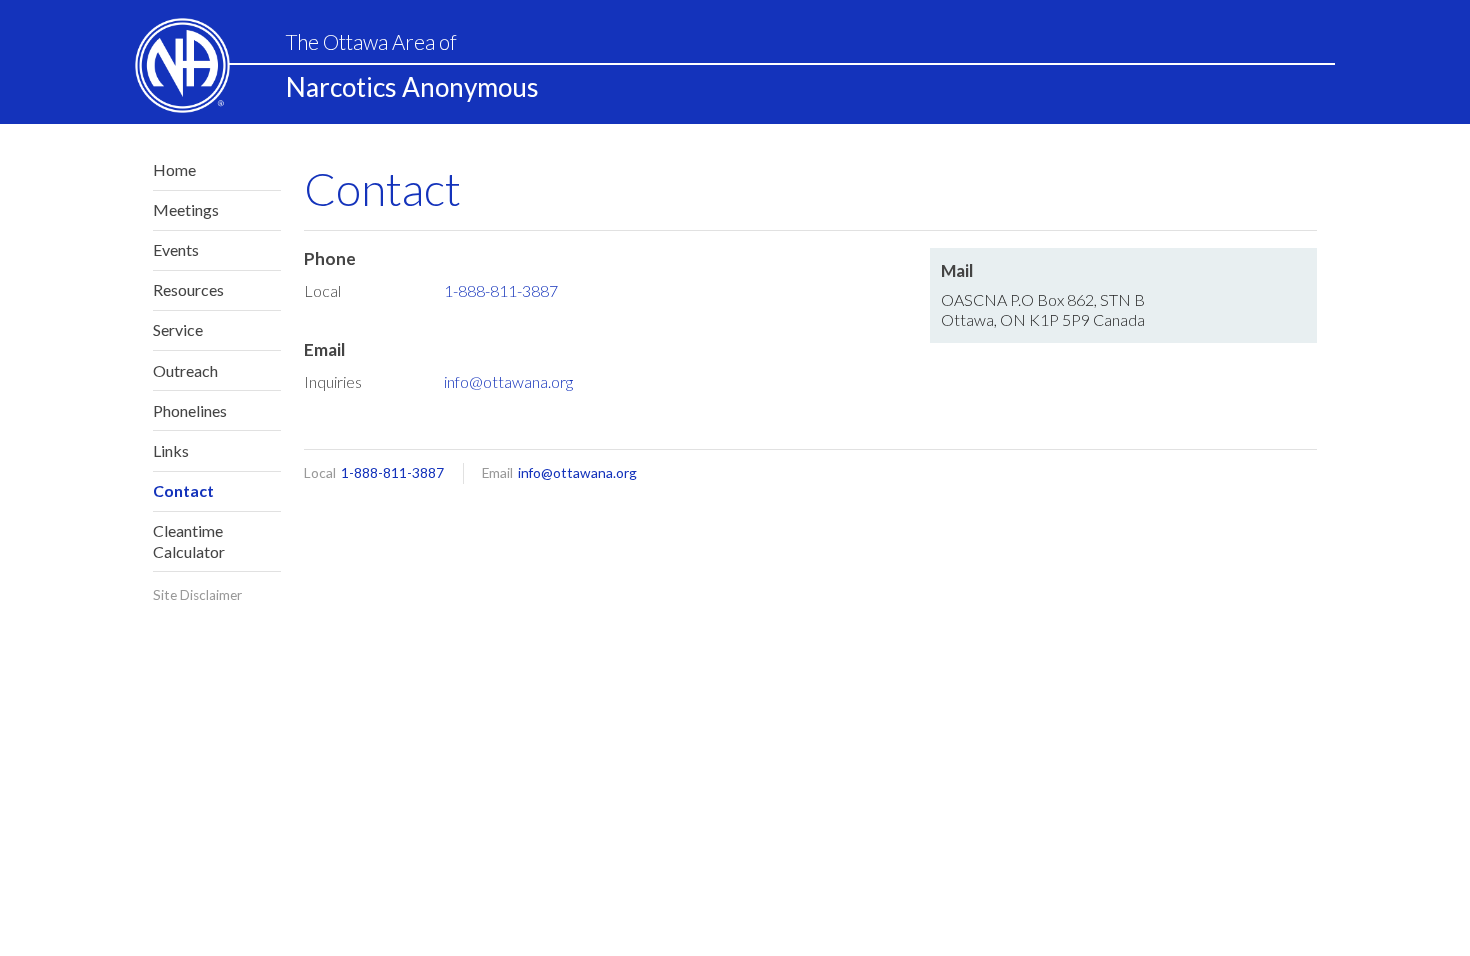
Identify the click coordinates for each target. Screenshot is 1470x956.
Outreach (185, 370)
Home (174, 169)
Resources (188, 289)
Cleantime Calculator (189, 541)
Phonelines (190, 410)
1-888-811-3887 (501, 290)
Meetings (186, 209)
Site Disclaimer (197, 595)
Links (171, 450)
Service (178, 329)
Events (176, 249)
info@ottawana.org (508, 381)
